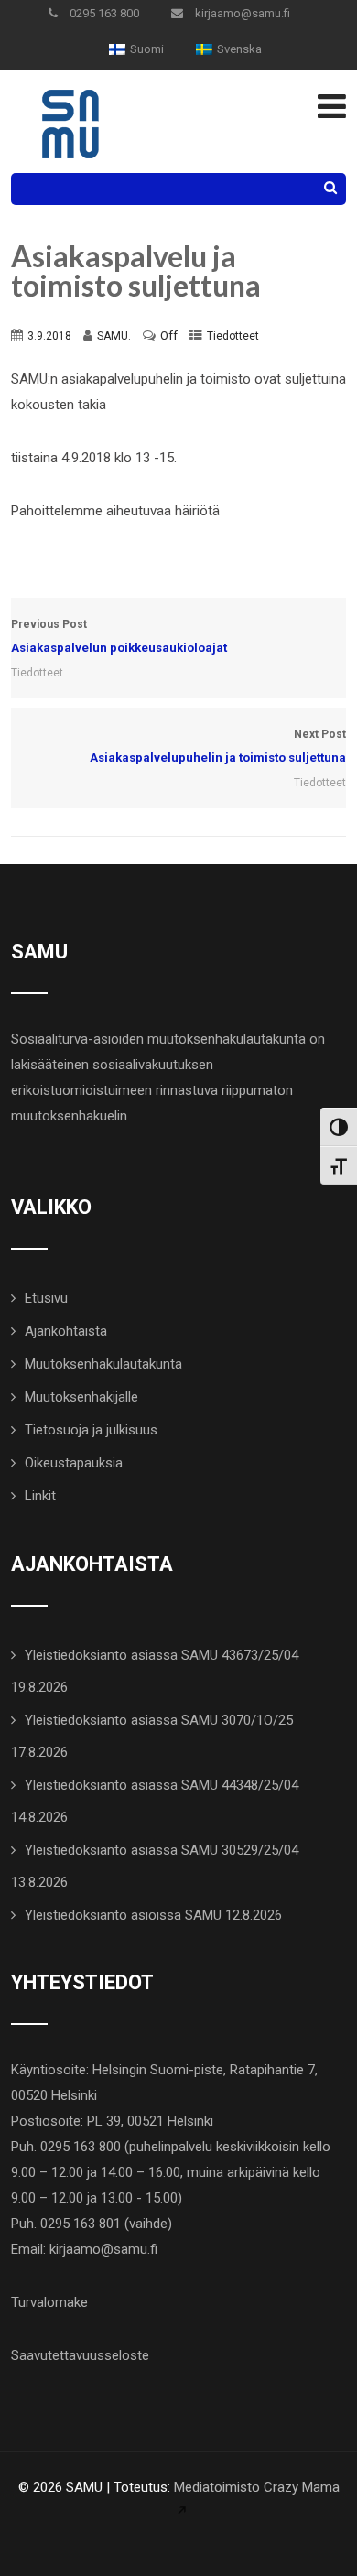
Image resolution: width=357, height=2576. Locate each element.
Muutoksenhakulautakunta (103, 1364)
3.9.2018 (49, 336)
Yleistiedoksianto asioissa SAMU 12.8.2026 (153, 1915)
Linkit (40, 1496)
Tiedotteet (233, 336)
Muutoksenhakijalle (81, 1397)
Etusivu (46, 1298)
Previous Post (119, 636)
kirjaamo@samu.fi (241, 13)
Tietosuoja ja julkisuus (91, 1430)
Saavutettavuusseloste (80, 2355)
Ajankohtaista (66, 1331)
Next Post (218, 746)
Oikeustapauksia (74, 1463)
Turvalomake (49, 2302)
